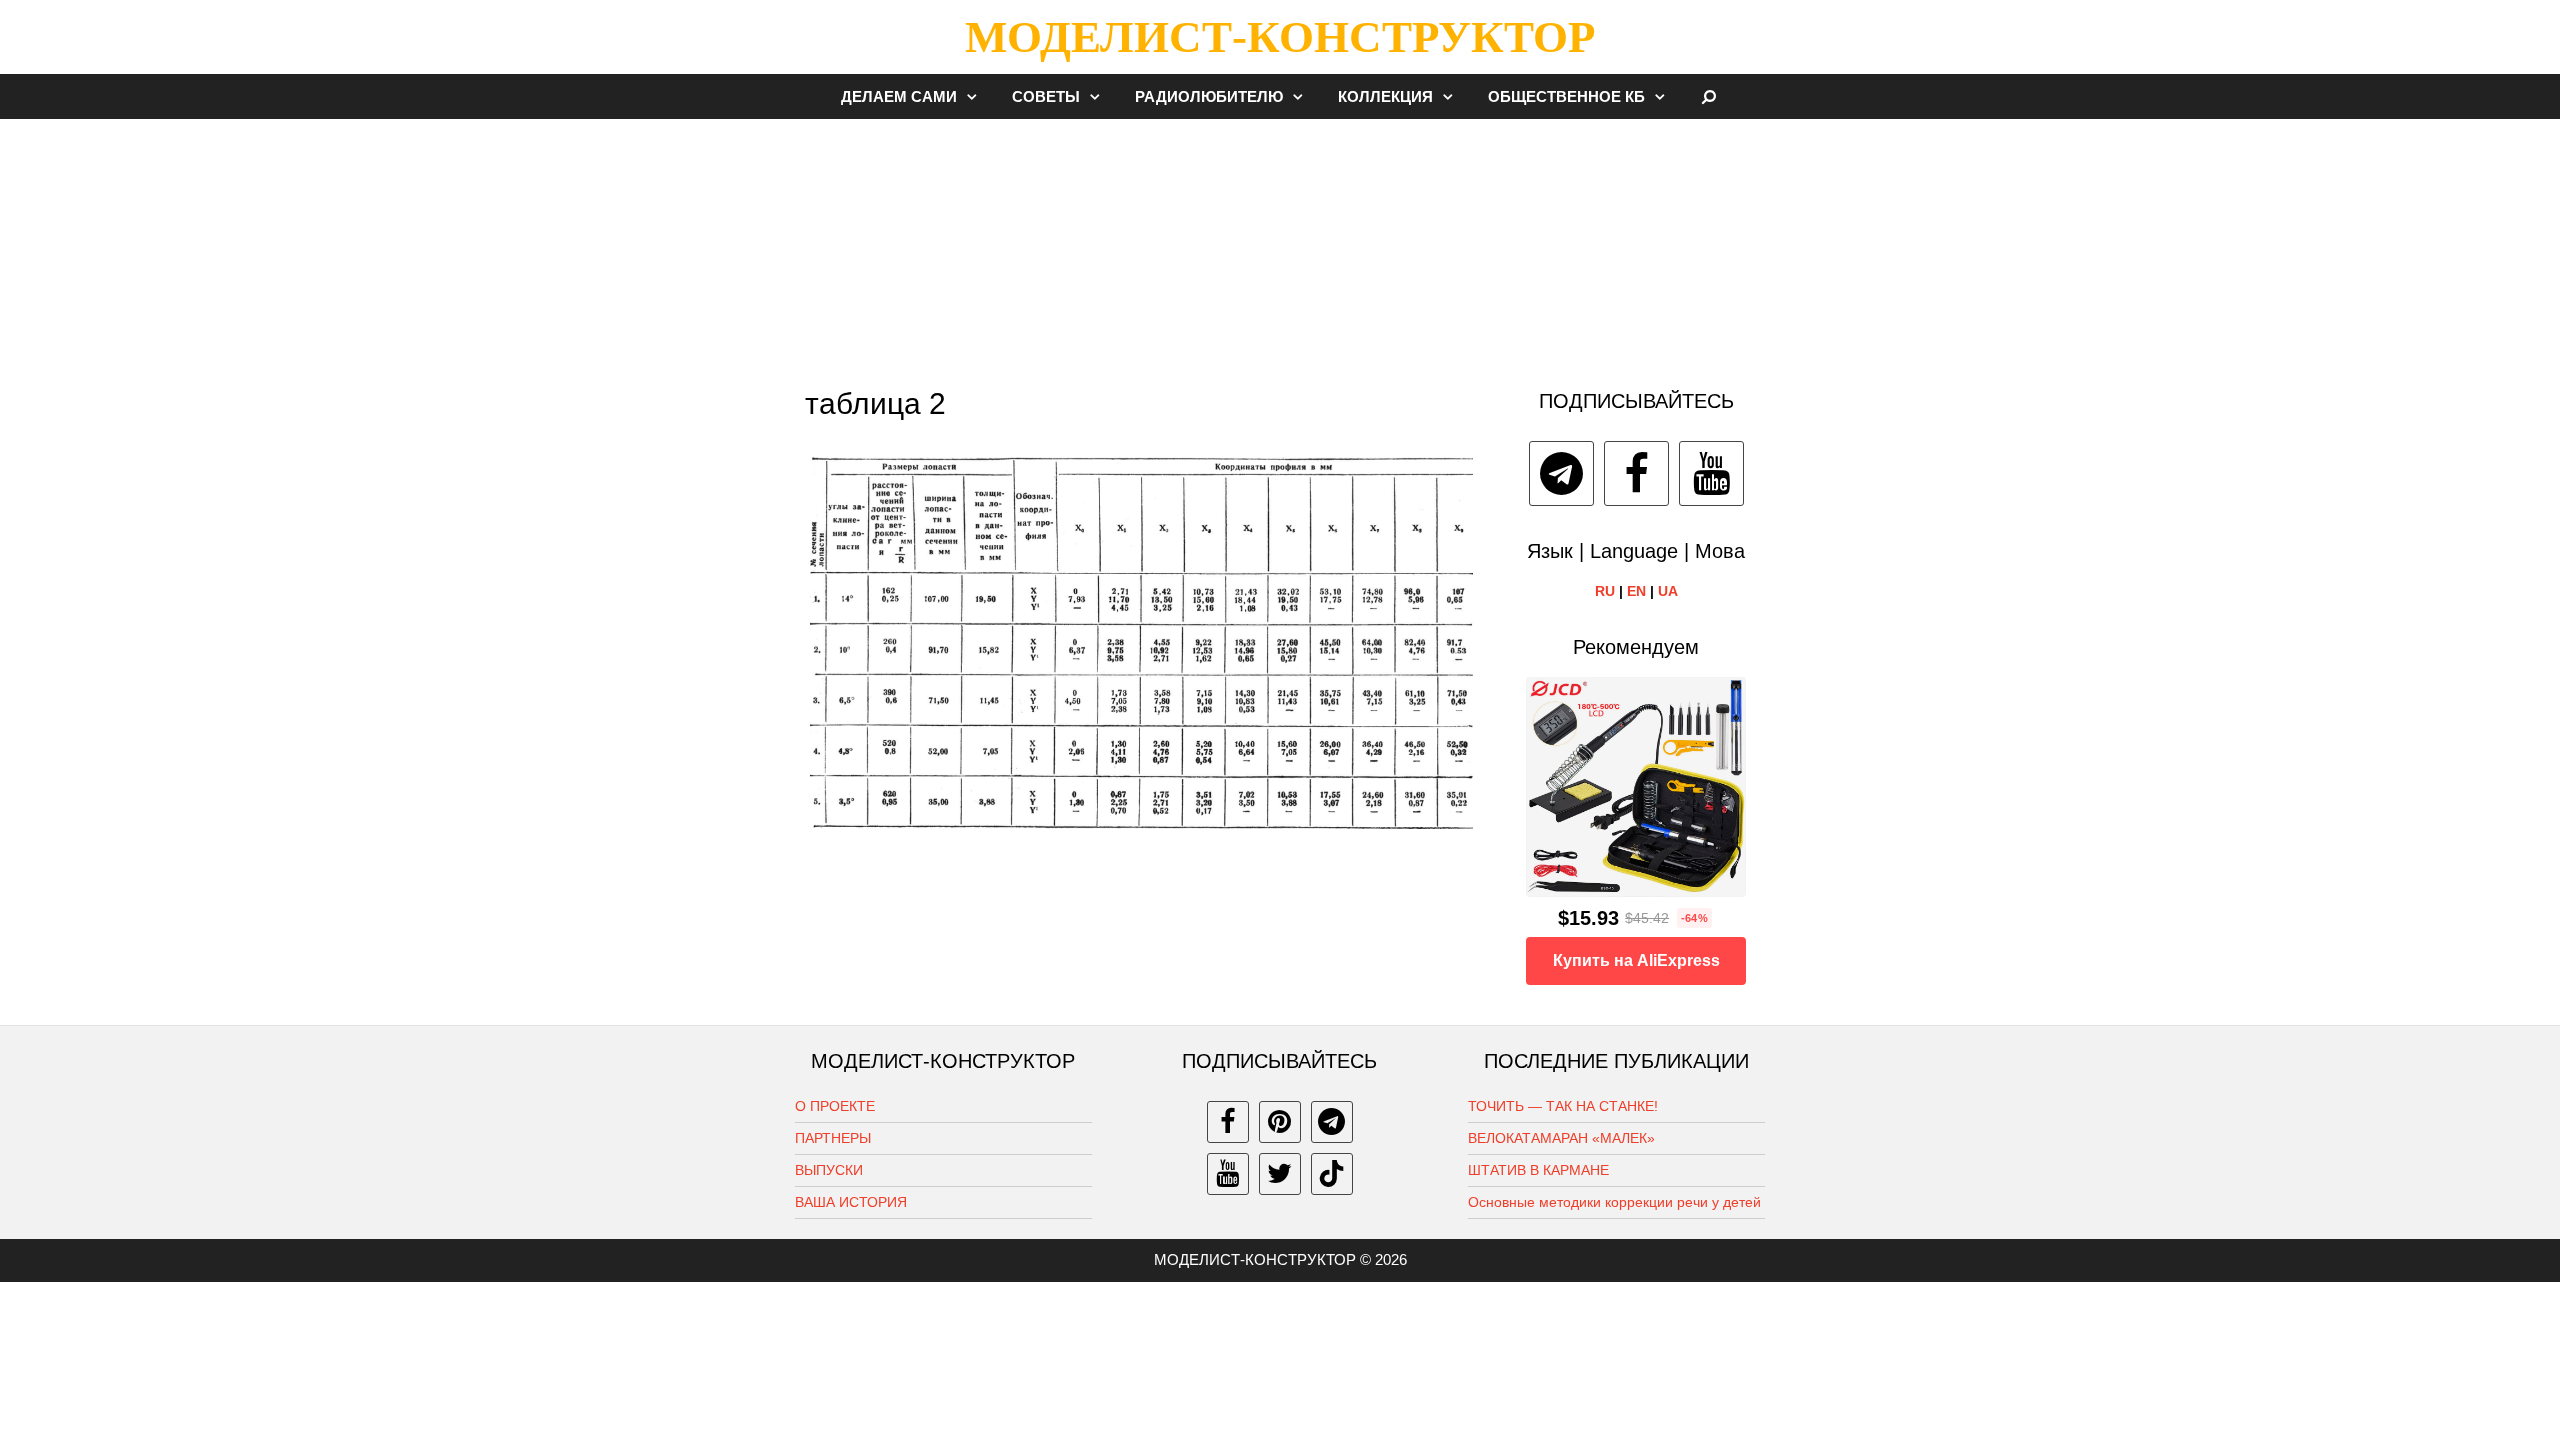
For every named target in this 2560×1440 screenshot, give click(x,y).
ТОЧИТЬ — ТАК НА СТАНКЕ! (1563, 1106)
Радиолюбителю (1209, 96)
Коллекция (1385, 96)
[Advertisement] (1280, 244)
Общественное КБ (1566, 96)
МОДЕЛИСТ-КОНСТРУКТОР (1280, 37)
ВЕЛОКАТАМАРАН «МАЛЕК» (1561, 1138)
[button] (977, 96)
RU (1605, 591)
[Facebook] (1636, 473)
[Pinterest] (1280, 1122)
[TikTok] (1332, 1174)
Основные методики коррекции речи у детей (1614, 1202)
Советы (1046, 96)
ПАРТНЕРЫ (833, 1138)
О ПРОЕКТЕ (835, 1106)
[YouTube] (1711, 473)
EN (1636, 591)
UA (1668, 591)
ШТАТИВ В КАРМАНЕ (1538, 1170)
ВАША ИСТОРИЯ (851, 1202)
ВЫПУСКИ (829, 1170)
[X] (1280, 1174)
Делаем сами (899, 96)
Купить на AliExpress (1636, 960)
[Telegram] (1561, 473)
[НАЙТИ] (1709, 96)
